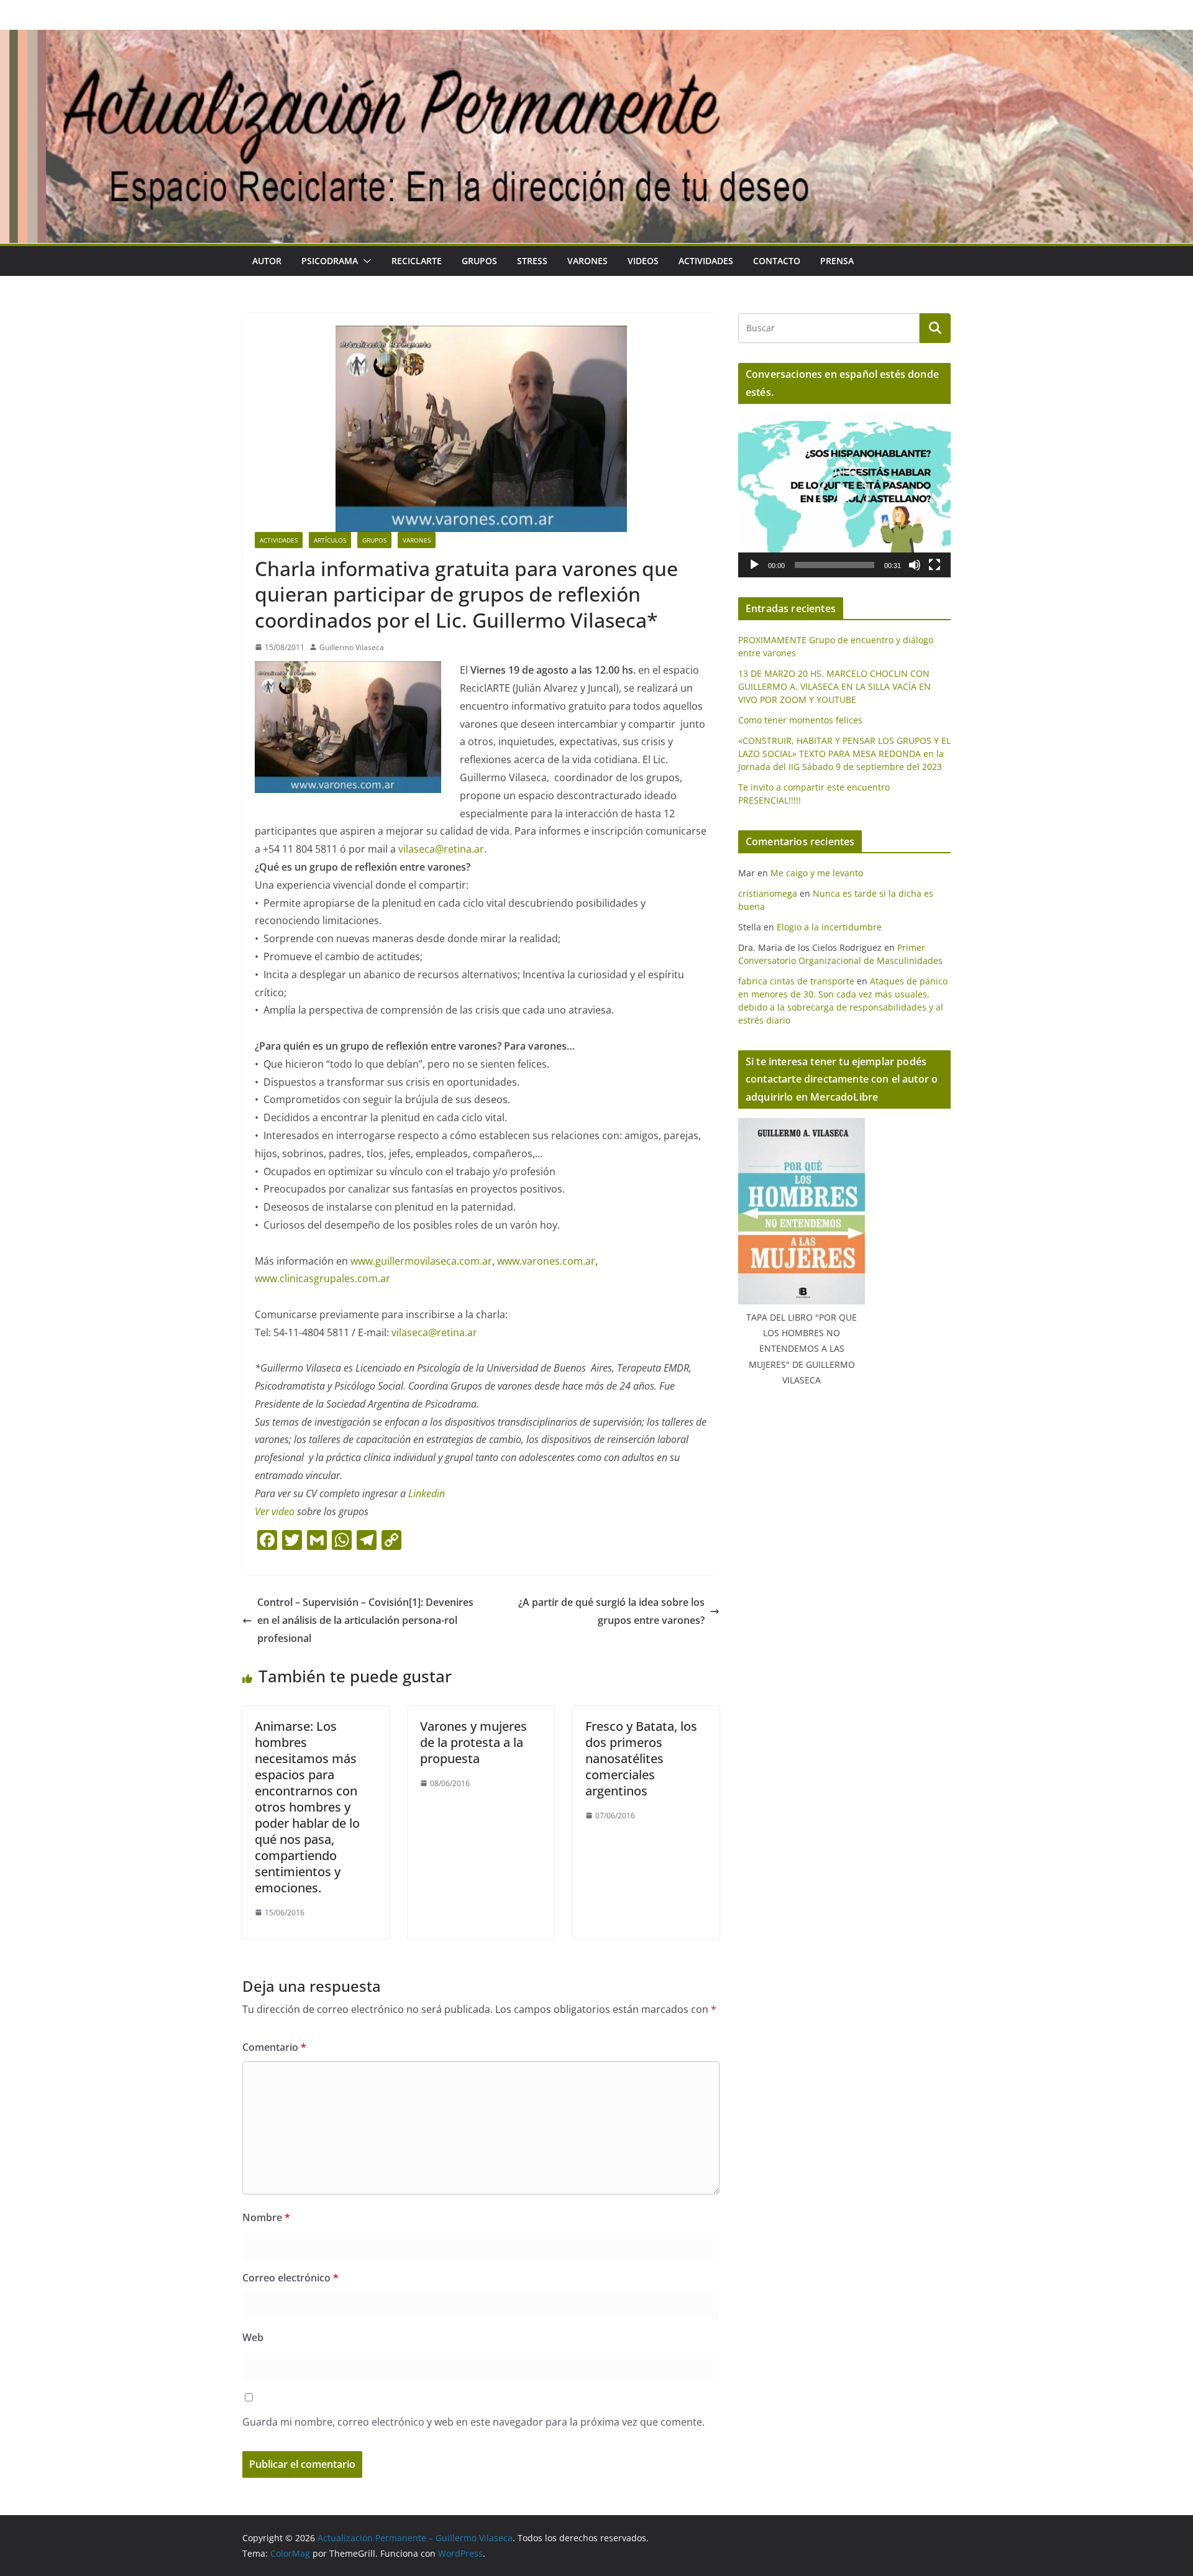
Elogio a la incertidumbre (829, 927)
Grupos (479, 261)
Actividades (706, 261)
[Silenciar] (915, 565)
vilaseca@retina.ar (441, 849)
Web (253, 2337)
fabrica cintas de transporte (796, 981)
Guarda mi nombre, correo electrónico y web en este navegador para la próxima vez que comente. (473, 2422)
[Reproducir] (754, 565)
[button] (365, 261)
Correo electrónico (290, 2278)
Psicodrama (330, 261)
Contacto (777, 261)
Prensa (837, 261)
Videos (643, 261)
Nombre (266, 2217)
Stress (532, 261)
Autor (267, 261)
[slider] (834, 565)
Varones (587, 261)
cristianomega (768, 893)
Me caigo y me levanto (817, 873)
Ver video (276, 1511)
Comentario (274, 2047)
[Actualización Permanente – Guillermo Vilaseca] (596, 39)
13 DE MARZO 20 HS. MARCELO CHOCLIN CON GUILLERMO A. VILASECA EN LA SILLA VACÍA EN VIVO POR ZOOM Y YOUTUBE (834, 686)
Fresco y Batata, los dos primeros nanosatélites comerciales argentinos (641, 1758)
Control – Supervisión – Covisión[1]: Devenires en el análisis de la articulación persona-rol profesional (365, 1620)
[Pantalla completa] (935, 565)
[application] (844, 495)
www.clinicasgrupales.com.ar (322, 1278)
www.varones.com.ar (546, 1261)
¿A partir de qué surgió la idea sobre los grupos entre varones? (611, 1611)
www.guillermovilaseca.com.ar (421, 1261)
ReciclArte (417, 261)
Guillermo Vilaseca (352, 647)
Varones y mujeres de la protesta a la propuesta (473, 1742)
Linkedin (427, 1493)
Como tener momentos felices (800, 720)
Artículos (330, 540)
